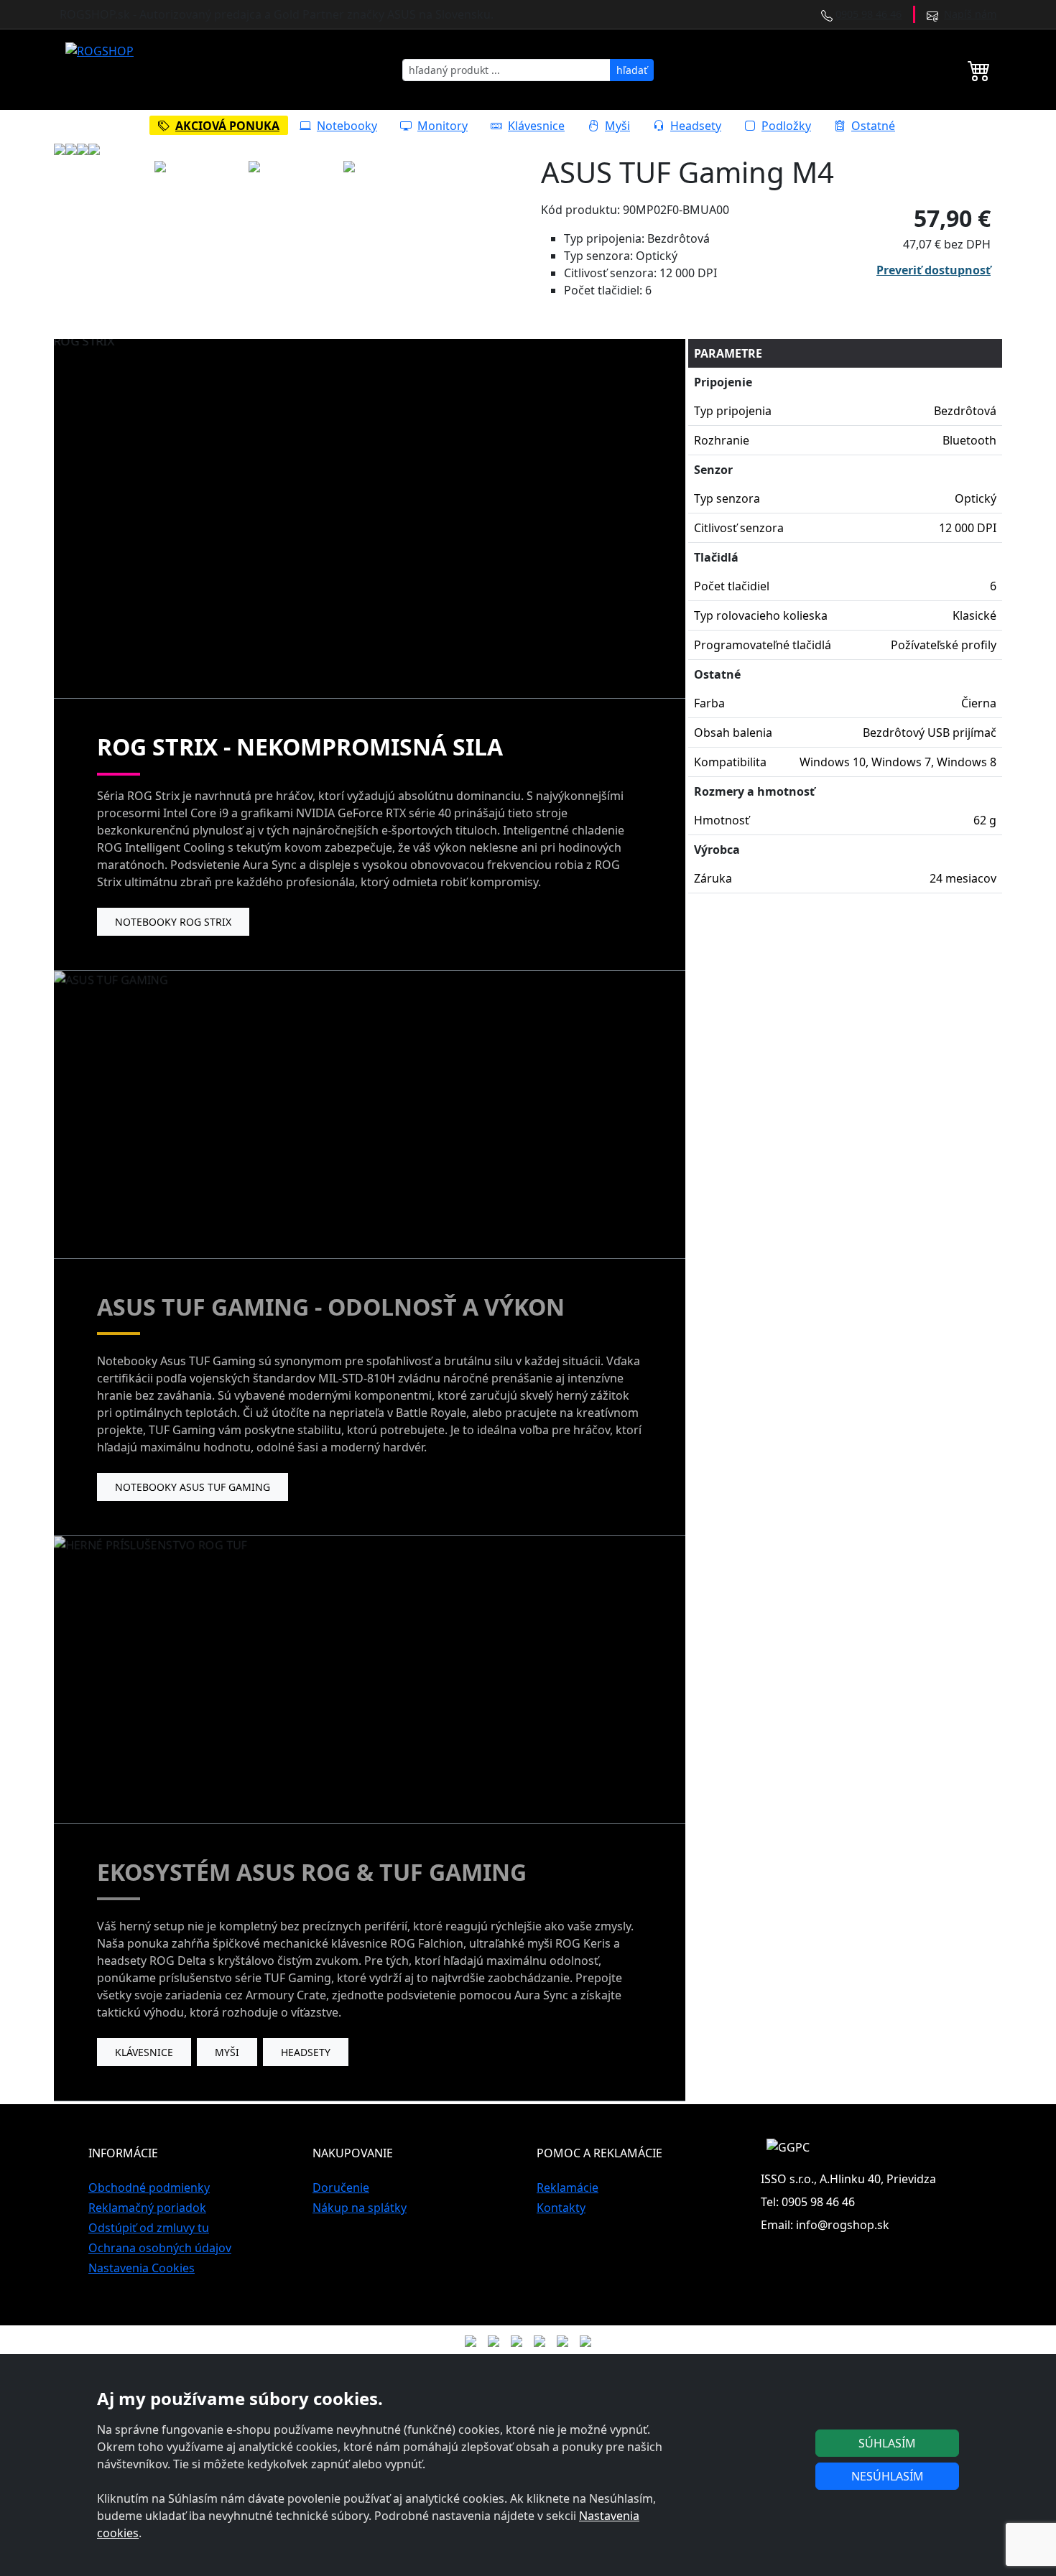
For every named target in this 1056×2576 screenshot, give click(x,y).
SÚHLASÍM (887, 2443)
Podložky (786, 126)
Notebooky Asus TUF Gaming (193, 1487)
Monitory (443, 126)
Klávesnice (536, 126)
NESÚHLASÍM (888, 2476)
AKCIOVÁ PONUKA (227, 126)
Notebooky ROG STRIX (173, 922)
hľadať (632, 70)
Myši (617, 126)
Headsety (696, 126)
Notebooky (347, 126)
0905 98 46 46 (869, 14)
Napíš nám (970, 14)
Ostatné (873, 126)
